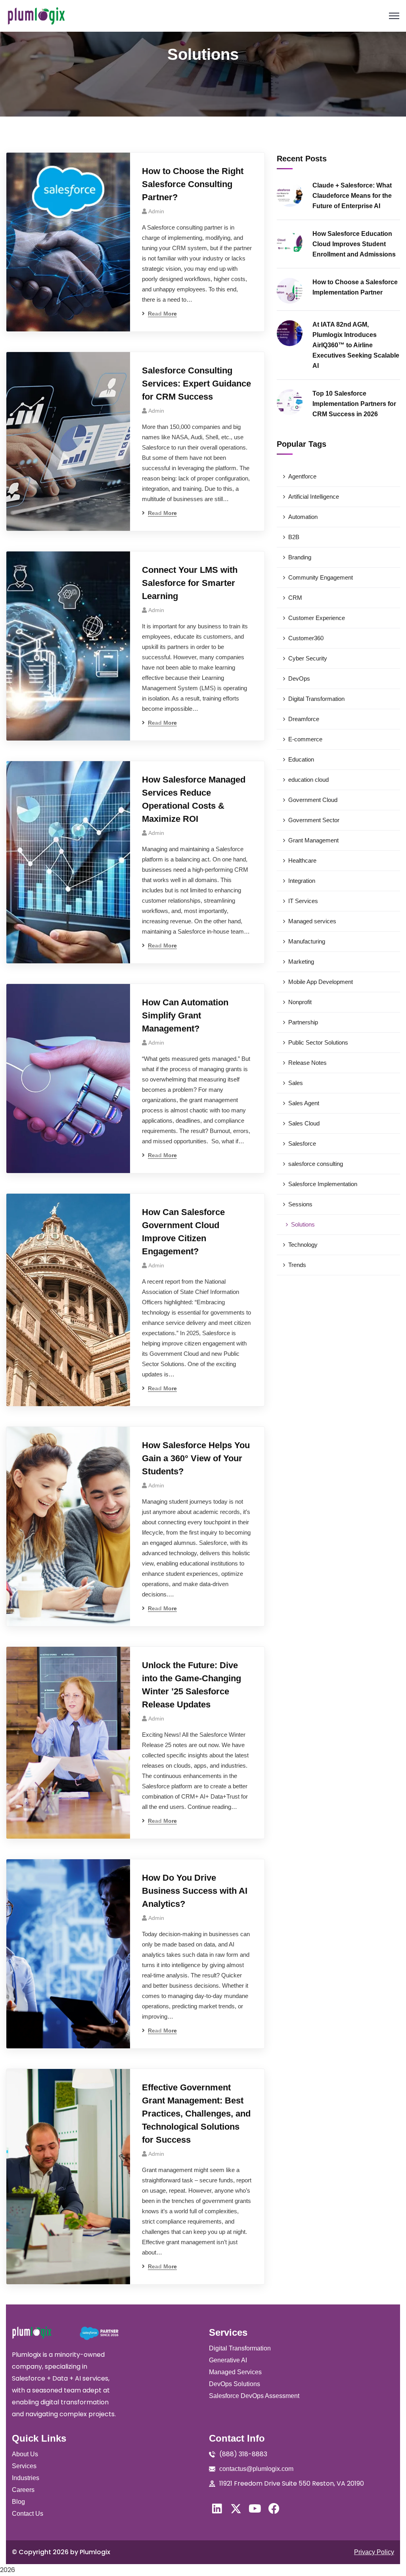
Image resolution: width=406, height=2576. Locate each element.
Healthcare (302, 860)
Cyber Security (308, 658)
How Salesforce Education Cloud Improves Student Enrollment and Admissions (354, 244)
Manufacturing (307, 941)
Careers (23, 2490)
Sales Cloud (304, 1123)
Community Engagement (321, 577)
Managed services (312, 921)
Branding (300, 557)
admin (156, 211)
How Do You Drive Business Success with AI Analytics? (195, 1891)
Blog (18, 2502)
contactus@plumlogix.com (256, 2469)
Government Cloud (313, 800)
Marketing (301, 962)
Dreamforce (304, 719)
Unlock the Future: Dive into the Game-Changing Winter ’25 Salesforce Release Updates (192, 1685)
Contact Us (28, 2514)
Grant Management (313, 840)
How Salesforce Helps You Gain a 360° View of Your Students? (196, 1458)
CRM (295, 598)
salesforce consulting (316, 1164)
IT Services (303, 901)
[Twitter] (236, 2509)
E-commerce (305, 739)
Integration (302, 881)
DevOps (299, 678)
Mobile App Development (321, 982)
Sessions (300, 1204)
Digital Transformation (316, 699)
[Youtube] (255, 2509)
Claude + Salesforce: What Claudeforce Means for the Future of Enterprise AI (352, 196)
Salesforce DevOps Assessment (254, 2396)
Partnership (303, 1022)
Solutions (303, 1224)
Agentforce (302, 476)
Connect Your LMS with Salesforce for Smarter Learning (190, 583)
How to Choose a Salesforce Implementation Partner (355, 287)
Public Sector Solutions (318, 1042)
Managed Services (235, 2372)
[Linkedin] (217, 2509)
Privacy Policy (374, 2552)
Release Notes (307, 1063)
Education (301, 759)
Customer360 (306, 638)
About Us (25, 2454)
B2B (294, 537)
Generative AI (228, 2360)
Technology (303, 1245)
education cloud (308, 780)
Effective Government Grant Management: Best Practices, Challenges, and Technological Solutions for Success (196, 2114)
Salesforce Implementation (323, 1184)
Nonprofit (300, 1002)
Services (24, 2466)
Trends (297, 1265)
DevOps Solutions (235, 2384)
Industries (26, 2478)
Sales (296, 1083)
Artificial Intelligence (314, 497)
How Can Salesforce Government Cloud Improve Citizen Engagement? (183, 1232)
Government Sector (314, 820)
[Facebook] (274, 2509)
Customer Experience (317, 618)
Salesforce (302, 1144)
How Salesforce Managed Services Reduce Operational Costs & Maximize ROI (194, 799)
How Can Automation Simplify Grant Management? (185, 1015)
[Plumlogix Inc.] (36, 16)
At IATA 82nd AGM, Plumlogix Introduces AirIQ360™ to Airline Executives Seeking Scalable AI (356, 345)
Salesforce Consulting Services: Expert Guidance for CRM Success (196, 384)
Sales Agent (304, 1103)
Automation (303, 517)
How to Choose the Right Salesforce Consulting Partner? (193, 184)
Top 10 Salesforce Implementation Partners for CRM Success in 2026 (354, 404)
